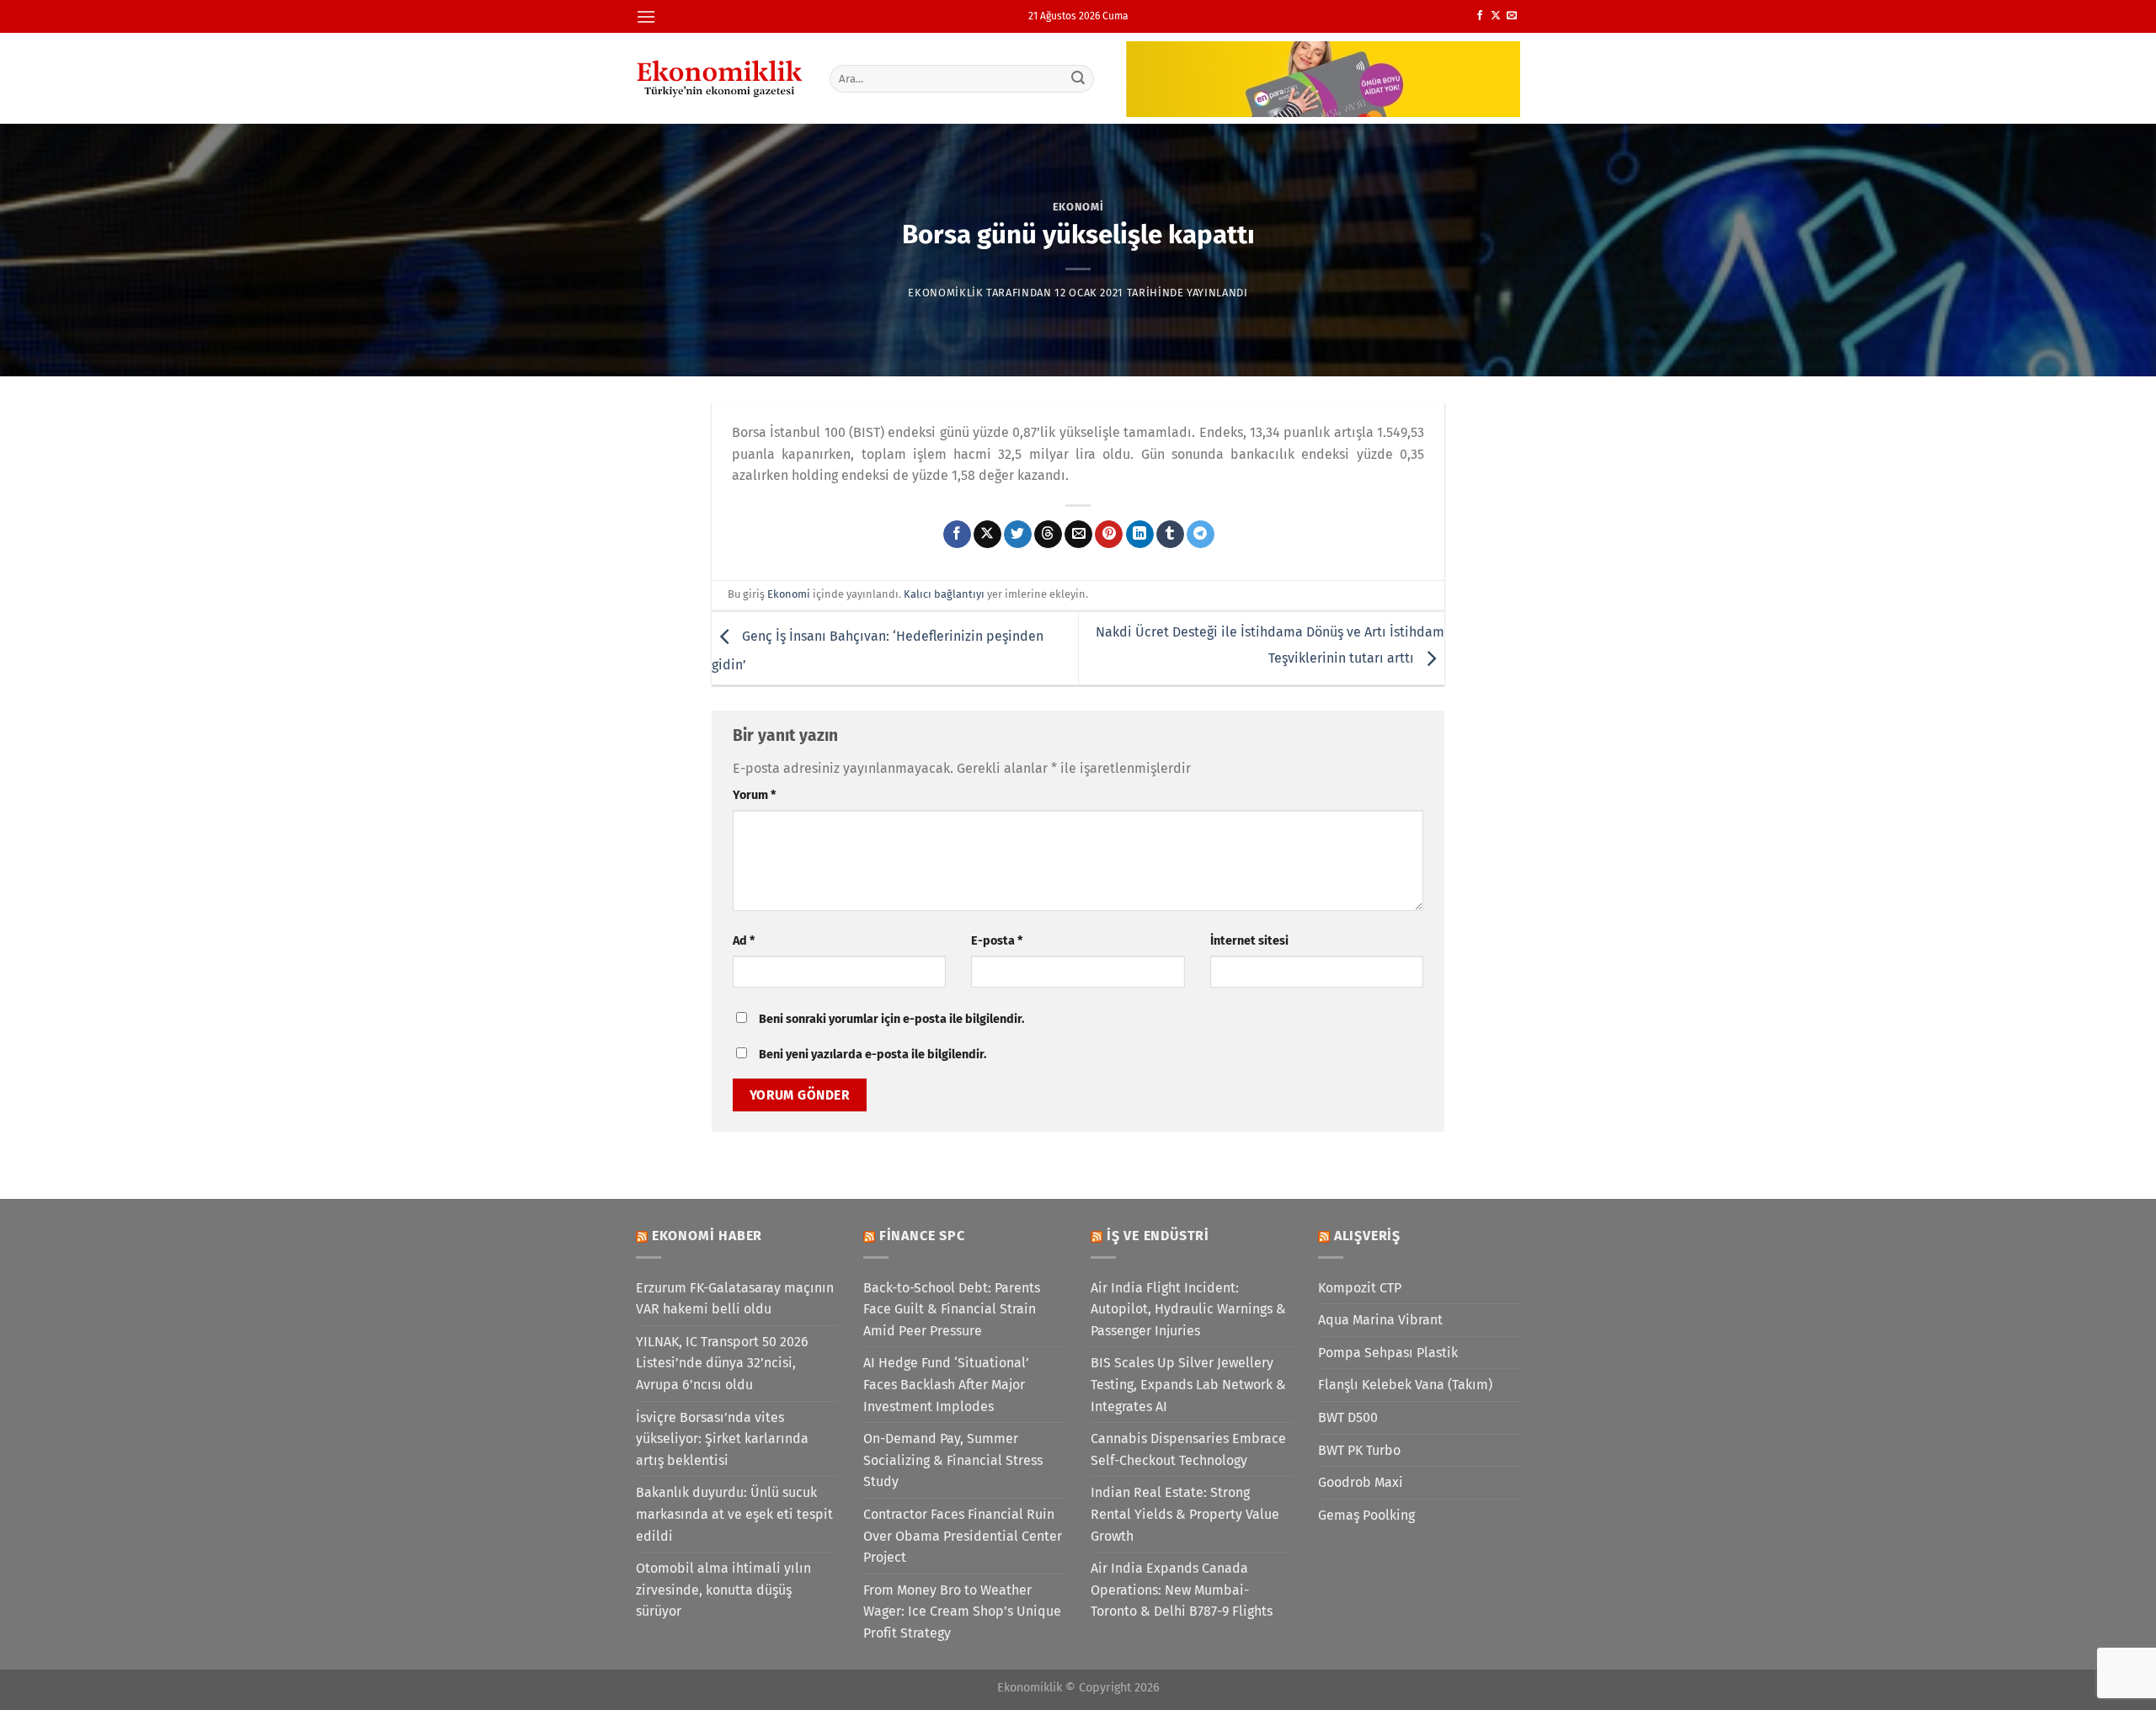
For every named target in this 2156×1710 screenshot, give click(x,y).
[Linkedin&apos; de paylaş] (1140, 535)
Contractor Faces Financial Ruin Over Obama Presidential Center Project (963, 1536)
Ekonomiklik (945, 293)
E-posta (997, 941)
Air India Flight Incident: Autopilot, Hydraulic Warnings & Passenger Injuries (1188, 1309)
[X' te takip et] (1496, 16)
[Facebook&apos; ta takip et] (1480, 16)
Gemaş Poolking (1366, 1515)
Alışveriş (1367, 1236)
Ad (744, 941)
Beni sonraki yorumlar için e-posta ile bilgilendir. (891, 1019)
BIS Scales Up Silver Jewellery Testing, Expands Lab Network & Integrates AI (1188, 1384)
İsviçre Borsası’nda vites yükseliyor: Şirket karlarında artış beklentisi (722, 1439)
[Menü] (646, 16)
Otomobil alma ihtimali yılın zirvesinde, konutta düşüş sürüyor (723, 1590)
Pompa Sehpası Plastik (1388, 1353)
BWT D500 (1348, 1417)
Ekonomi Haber (707, 1236)
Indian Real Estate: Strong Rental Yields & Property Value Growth (1185, 1514)
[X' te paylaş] (987, 535)
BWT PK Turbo (1359, 1450)
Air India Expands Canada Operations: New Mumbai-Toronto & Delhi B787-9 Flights (1182, 1590)
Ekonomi (1078, 207)
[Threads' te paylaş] (1048, 535)
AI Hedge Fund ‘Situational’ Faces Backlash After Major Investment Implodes (946, 1384)
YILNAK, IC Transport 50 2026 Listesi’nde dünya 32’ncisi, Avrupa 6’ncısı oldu (722, 1363)
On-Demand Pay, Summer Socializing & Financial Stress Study (953, 1460)
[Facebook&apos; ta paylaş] (957, 535)
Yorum (754, 795)
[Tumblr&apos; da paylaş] (1170, 535)
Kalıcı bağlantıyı (944, 594)
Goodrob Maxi (1361, 1482)
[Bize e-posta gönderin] (1512, 16)
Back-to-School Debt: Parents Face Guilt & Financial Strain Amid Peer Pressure (952, 1309)
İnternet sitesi (1249, 941)
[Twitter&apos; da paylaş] (1018, 535)
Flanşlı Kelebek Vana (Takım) (1405, 1385)
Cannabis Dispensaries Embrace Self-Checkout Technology (1188, 1449)
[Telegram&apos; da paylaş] (1201, 535)
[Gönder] (1079, 78)
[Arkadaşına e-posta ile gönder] (1078, 535)
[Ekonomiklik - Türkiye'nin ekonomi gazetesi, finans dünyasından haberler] (720, 78)
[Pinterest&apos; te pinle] (1109, 535)
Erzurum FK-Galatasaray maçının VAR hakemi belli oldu (735, 1299)
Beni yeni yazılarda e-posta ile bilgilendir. (873, 1055)
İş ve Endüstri (1158, 1236)
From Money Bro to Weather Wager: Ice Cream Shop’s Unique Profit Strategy (962, 1611)
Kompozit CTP (1360, 1288)
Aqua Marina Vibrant (1380, 1320)
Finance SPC (922, 1236)
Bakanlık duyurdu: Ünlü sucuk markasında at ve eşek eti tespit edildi (734, 1514)
